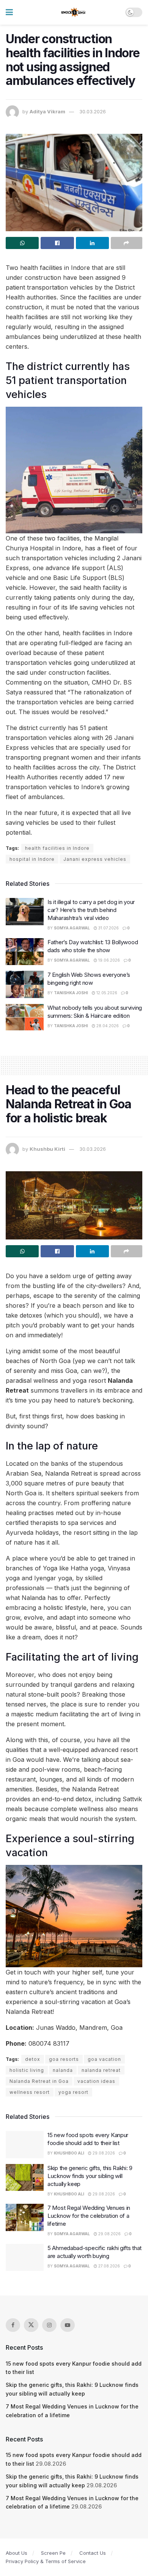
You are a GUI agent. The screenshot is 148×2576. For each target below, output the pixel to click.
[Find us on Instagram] (49, 2325)
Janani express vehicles (95, 859)
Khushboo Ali (69, 2153)
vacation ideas (96, 2081)
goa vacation (104, 2059)
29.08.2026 (103, 2153)
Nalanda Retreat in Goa (39, 2081)
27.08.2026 (109, 2266)
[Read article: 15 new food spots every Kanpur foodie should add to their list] (25, 2145)
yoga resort (73, 2092)
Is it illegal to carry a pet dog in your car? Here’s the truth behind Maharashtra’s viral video (91, 910)
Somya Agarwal (72, 928)
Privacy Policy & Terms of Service (46, 2561)
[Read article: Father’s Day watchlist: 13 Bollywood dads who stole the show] (25, 952)
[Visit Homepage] (74, 13)
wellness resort (30, 2092)
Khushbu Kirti (47, 1149)
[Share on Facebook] (57, 243)
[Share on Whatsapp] (22, 243)
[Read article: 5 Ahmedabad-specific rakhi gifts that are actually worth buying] (25, 2258)
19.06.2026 (109, 960)
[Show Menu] (9, 12)
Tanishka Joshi (71, 993)
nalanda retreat (101, 2070)
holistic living (27, 2070)
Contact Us (93, 2553)
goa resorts (64, 2059)
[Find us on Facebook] (13, 2325)
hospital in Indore (32, 859)
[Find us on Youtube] (68, 2325)
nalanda (63, 2070)
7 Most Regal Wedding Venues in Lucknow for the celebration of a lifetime (89, 2216)
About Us (17, 2553)
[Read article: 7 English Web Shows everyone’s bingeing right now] (25, 984)
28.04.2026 (107, 1026)
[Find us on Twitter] (31, 2325)
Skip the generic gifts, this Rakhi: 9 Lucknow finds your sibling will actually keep (90, 2176)
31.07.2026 (108, 928)
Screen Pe (53, 2553)
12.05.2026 (106, 993)
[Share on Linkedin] (92, 243)
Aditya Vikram (47, 111)
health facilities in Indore (57, 848)
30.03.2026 (93, 111)
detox (33, 2059)
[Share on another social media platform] (127, 243)
